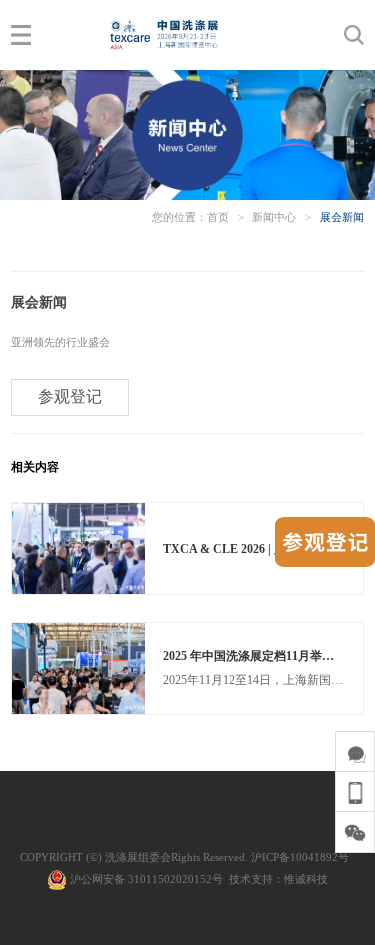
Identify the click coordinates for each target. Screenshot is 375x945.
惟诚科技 (306, 879)
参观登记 (70, 396)
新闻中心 (274, 217)
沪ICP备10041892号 (300, 857)
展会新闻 (342, 217)
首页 (218, 217)
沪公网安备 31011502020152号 (145, 879)
